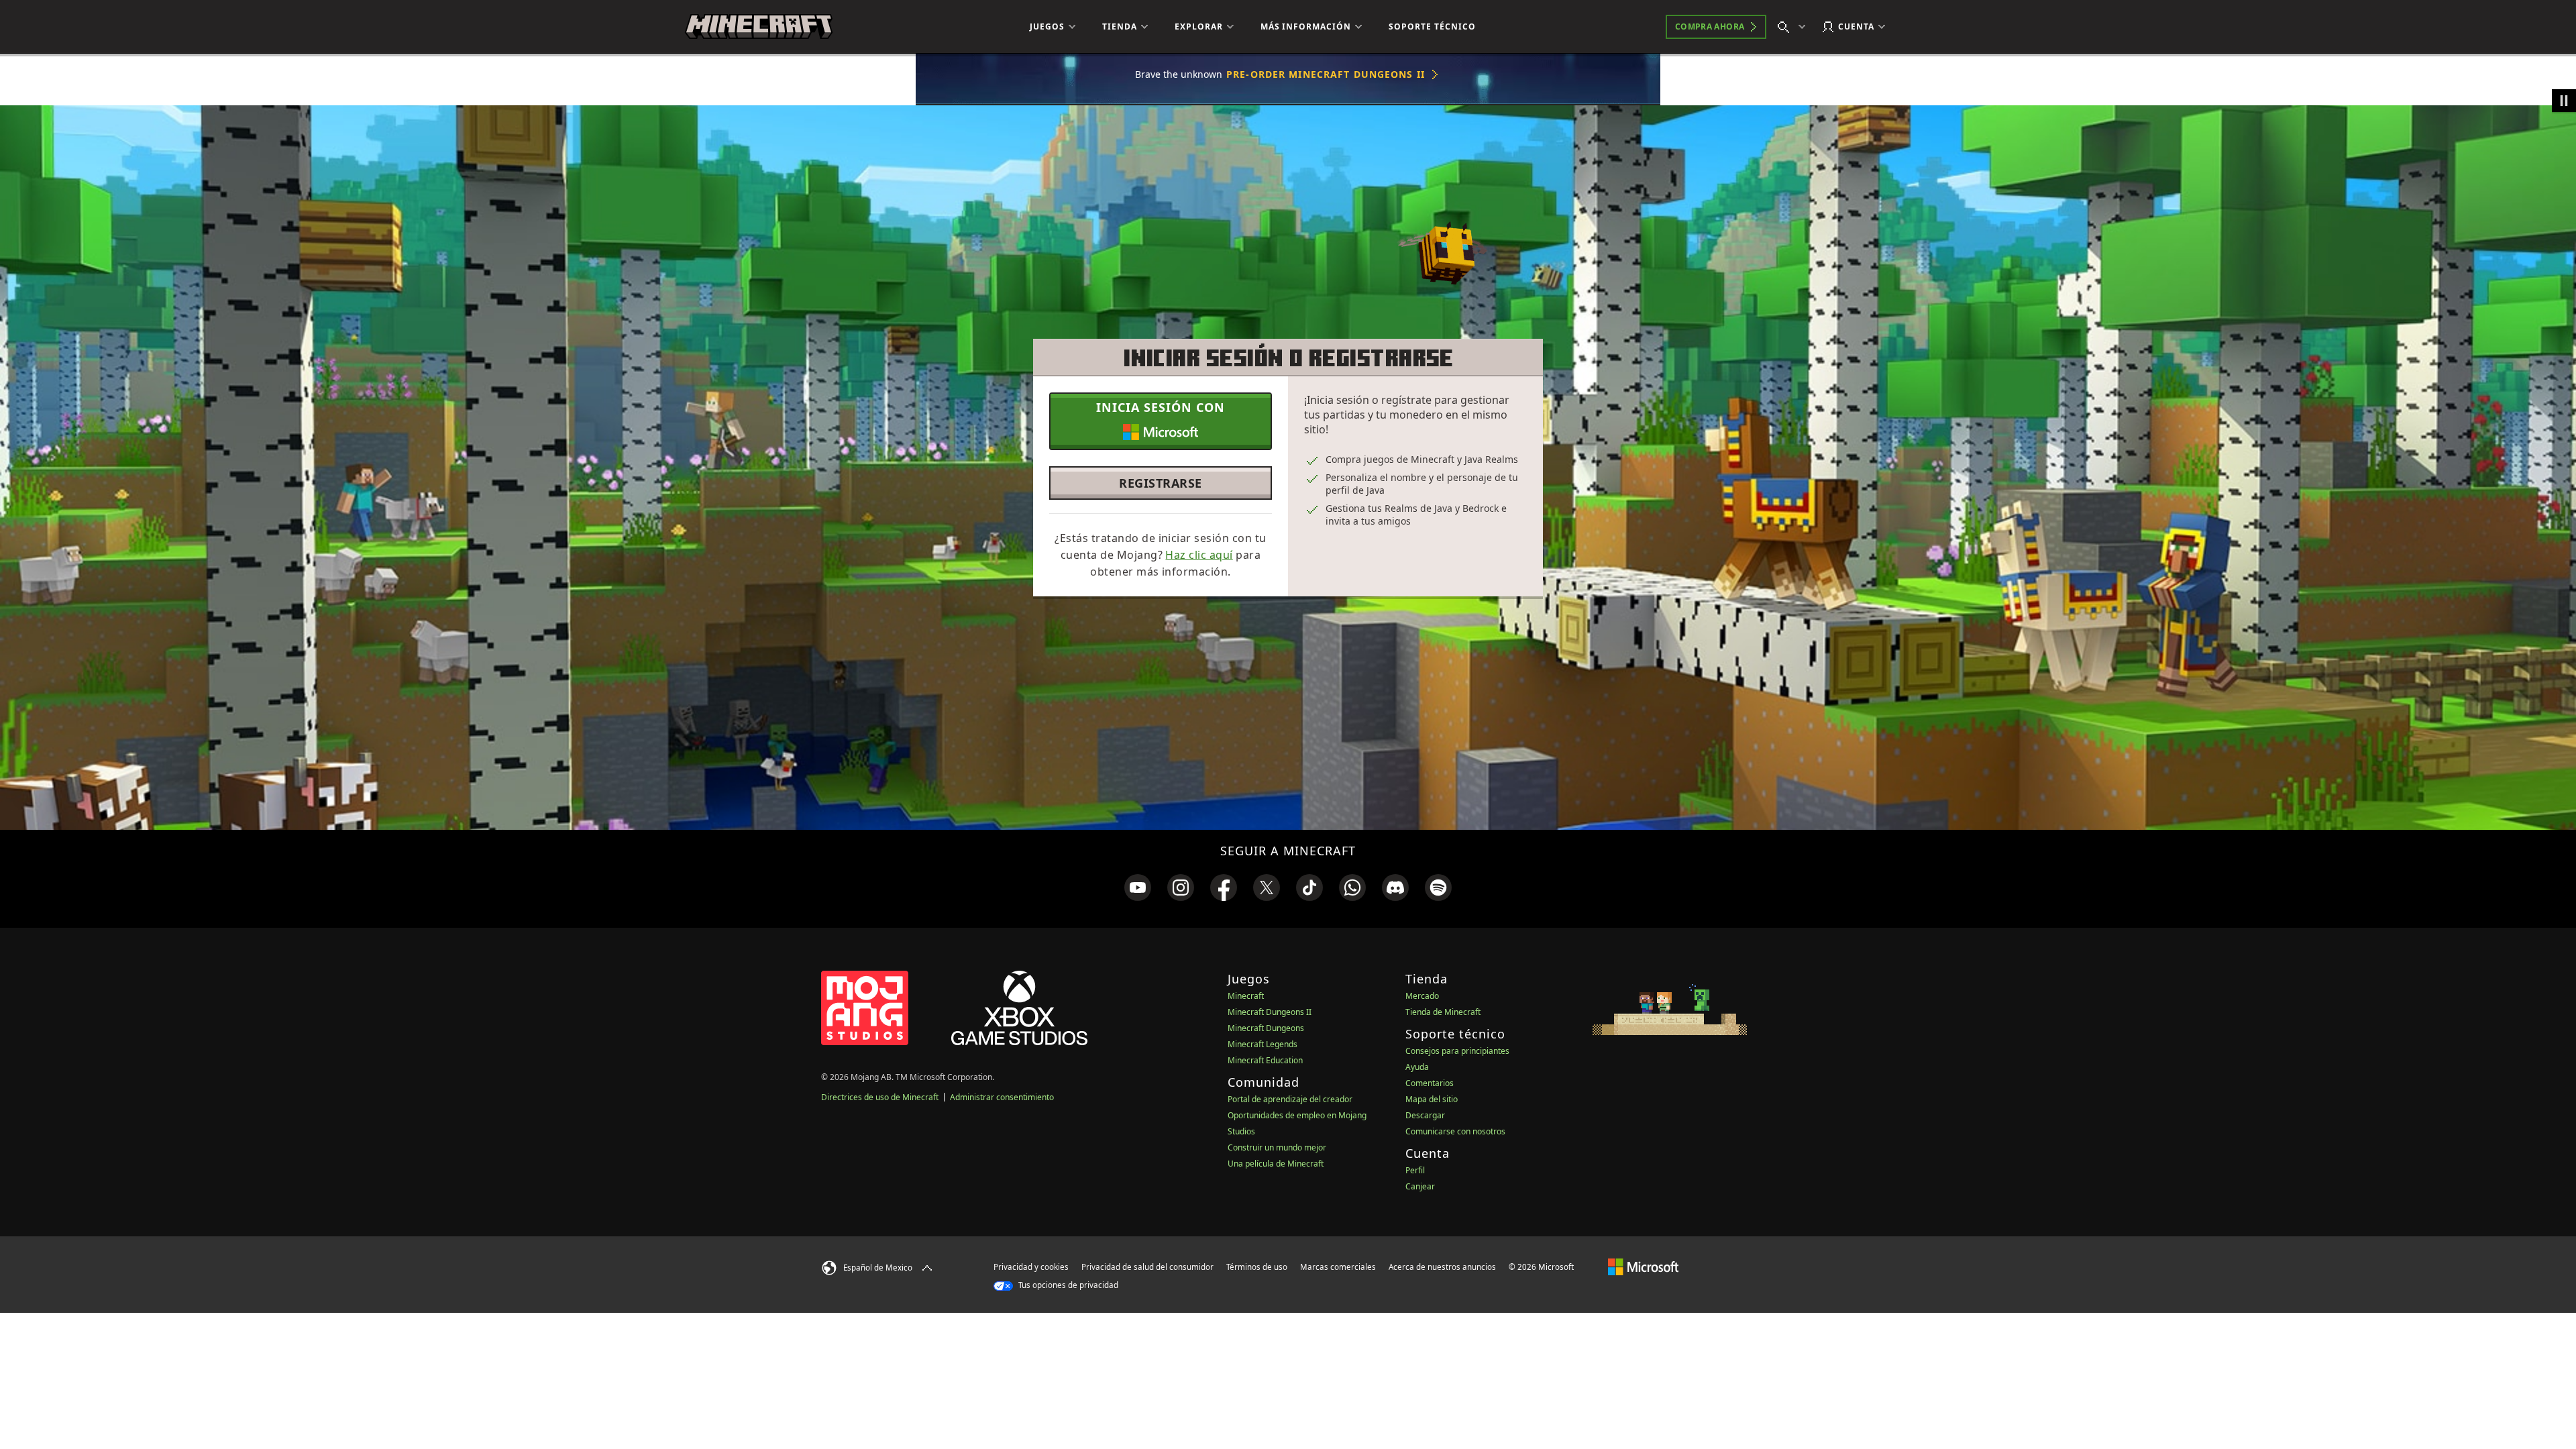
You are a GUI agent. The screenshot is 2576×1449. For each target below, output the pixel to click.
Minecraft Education (1265, 1060)
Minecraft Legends (1263, 1044)
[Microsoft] (1643, 1267)
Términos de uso (1257, 1267)
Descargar (1425, 1115)
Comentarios (1430, 1083)
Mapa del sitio (1432, 1099)
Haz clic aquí (1199, 555)
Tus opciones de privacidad (1067, 1285)
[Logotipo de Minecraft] (759, 27)
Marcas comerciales (1338, 1267)
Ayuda (1417, 1067)
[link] (1138, 888)
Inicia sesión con (1161, 407)
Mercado (1422, 996)
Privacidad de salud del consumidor (1147, 1267)
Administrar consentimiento (1002, 1097)
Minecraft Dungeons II (1270, 1012)
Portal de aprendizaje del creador (1290, 1099)
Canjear (1420, 1186)
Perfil (1415, 1170)
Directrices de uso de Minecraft (880, 1097)
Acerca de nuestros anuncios (1442, 1267)
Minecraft (1246, 996)
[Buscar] (1794, 27)
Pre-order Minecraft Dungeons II (1326, 74)
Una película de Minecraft (1276, 1164)
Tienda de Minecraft (1443, 1012)
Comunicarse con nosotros (1455, 1131)
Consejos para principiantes (1457, 1051)
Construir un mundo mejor (1277, 1147)
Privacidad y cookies (1031, 1267)
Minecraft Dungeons (1266, 1028)
